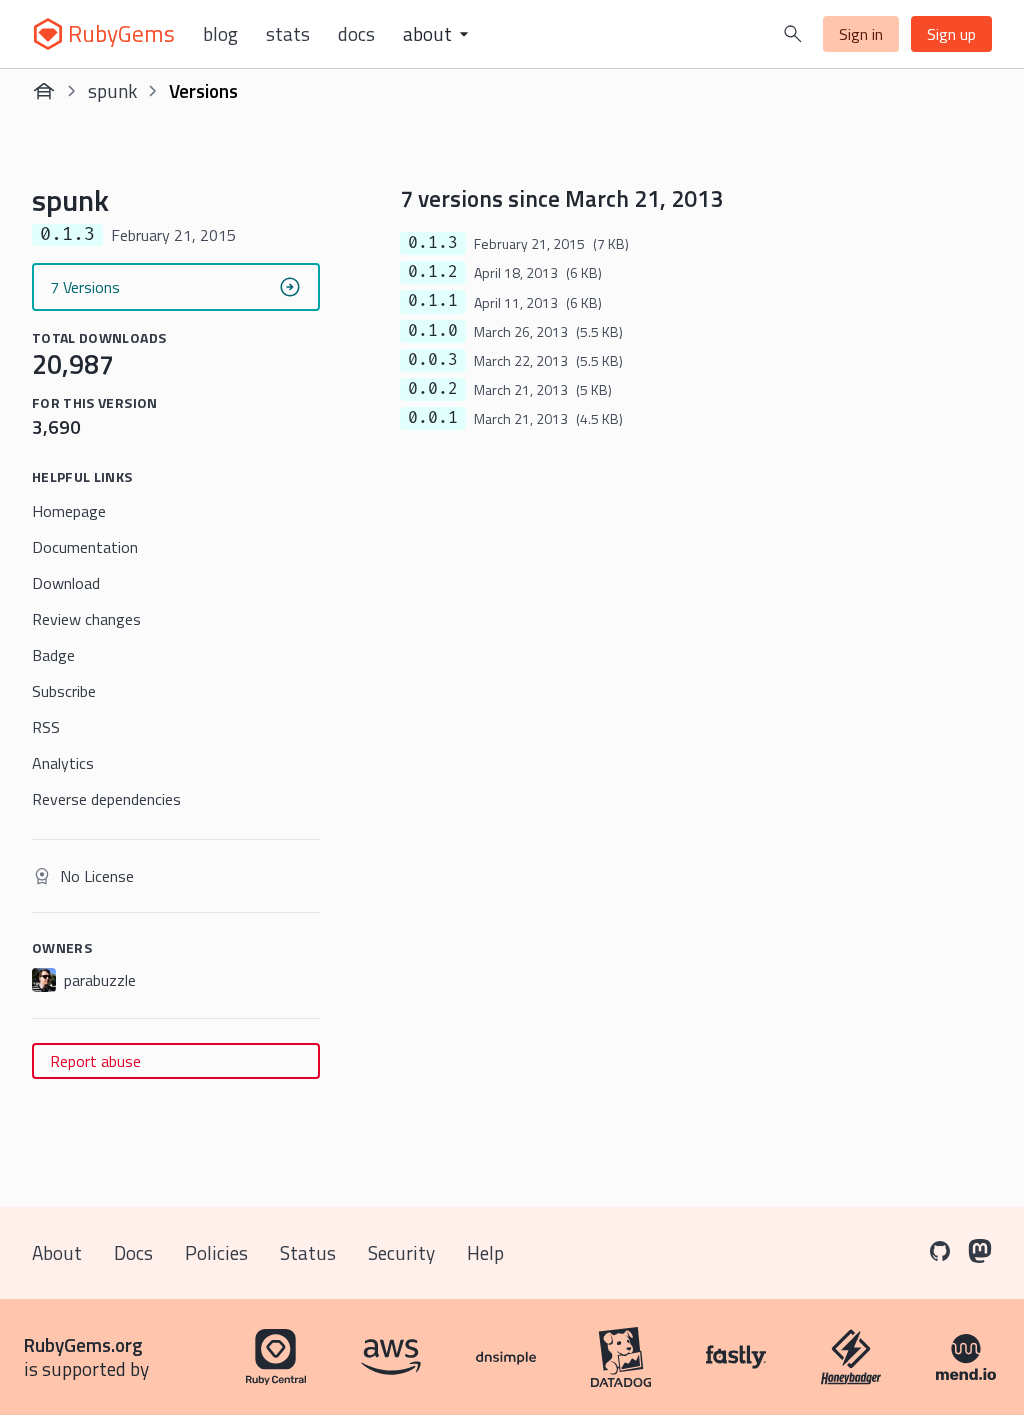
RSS (46, 727)
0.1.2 (433, 272)
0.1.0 (433, 331)
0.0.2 (433, 389)
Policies (216, 1252)
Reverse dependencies (106, 799)
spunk (112, 90)
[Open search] (793, 34)
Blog (220, 34)
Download (66, 583)
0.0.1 (433, 418)
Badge (53, 655)
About (57, 1252)
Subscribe (64, 691)
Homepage (69, 511)
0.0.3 (433, 360)
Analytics (63, 763)
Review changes (86, 619)
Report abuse (95, 1061)
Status (308, 1252)
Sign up (951, 34)
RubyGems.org (83, 1344)
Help (485, 1252)
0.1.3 (433, 243)
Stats (288, 34)
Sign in (861, 34)
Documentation (85, 547)
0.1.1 (433, 301)
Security (401, 1252)
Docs (356, 34)
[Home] (44, 91)
